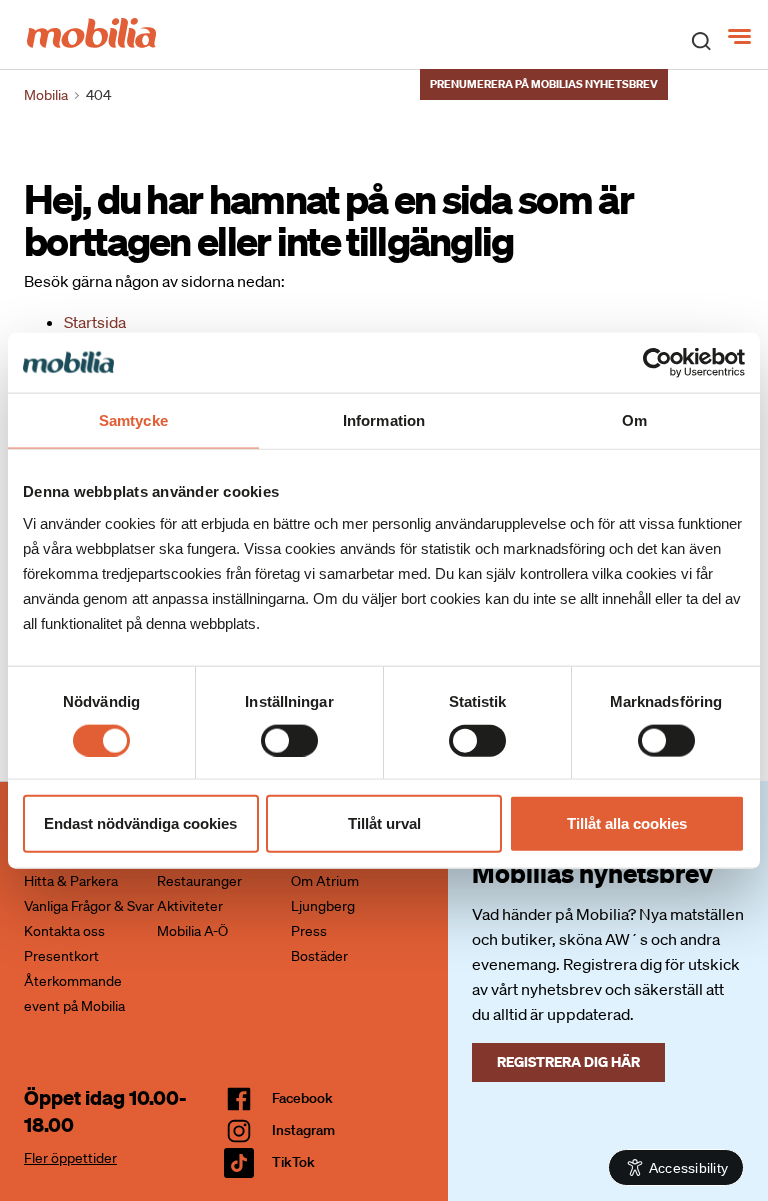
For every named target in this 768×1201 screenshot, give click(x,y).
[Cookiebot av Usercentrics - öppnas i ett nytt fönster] (657, 362)
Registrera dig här (568, 1061)
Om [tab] (634, 419)
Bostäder (319, 956)
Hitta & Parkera (71, 881)
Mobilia (46, 95)
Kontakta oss (64, 931)
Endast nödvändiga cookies (140, 823)
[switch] (289, 740)
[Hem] (91, 31)
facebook (302, 1098)
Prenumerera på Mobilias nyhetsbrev (544, 84)
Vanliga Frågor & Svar (89, 906)
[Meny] (741, 37)
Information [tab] (384, 419)
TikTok (293, 1162)
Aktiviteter (190, 906)
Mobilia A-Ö (192, 931)
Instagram (303, 1130)
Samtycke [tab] (133, 419)
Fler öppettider (70, 1158)
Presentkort (61, 956)
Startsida (95, 322)
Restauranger (199, 881)
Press (309, 931)
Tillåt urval (384, 823)
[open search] (701, 40)
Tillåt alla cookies (627, 823)
